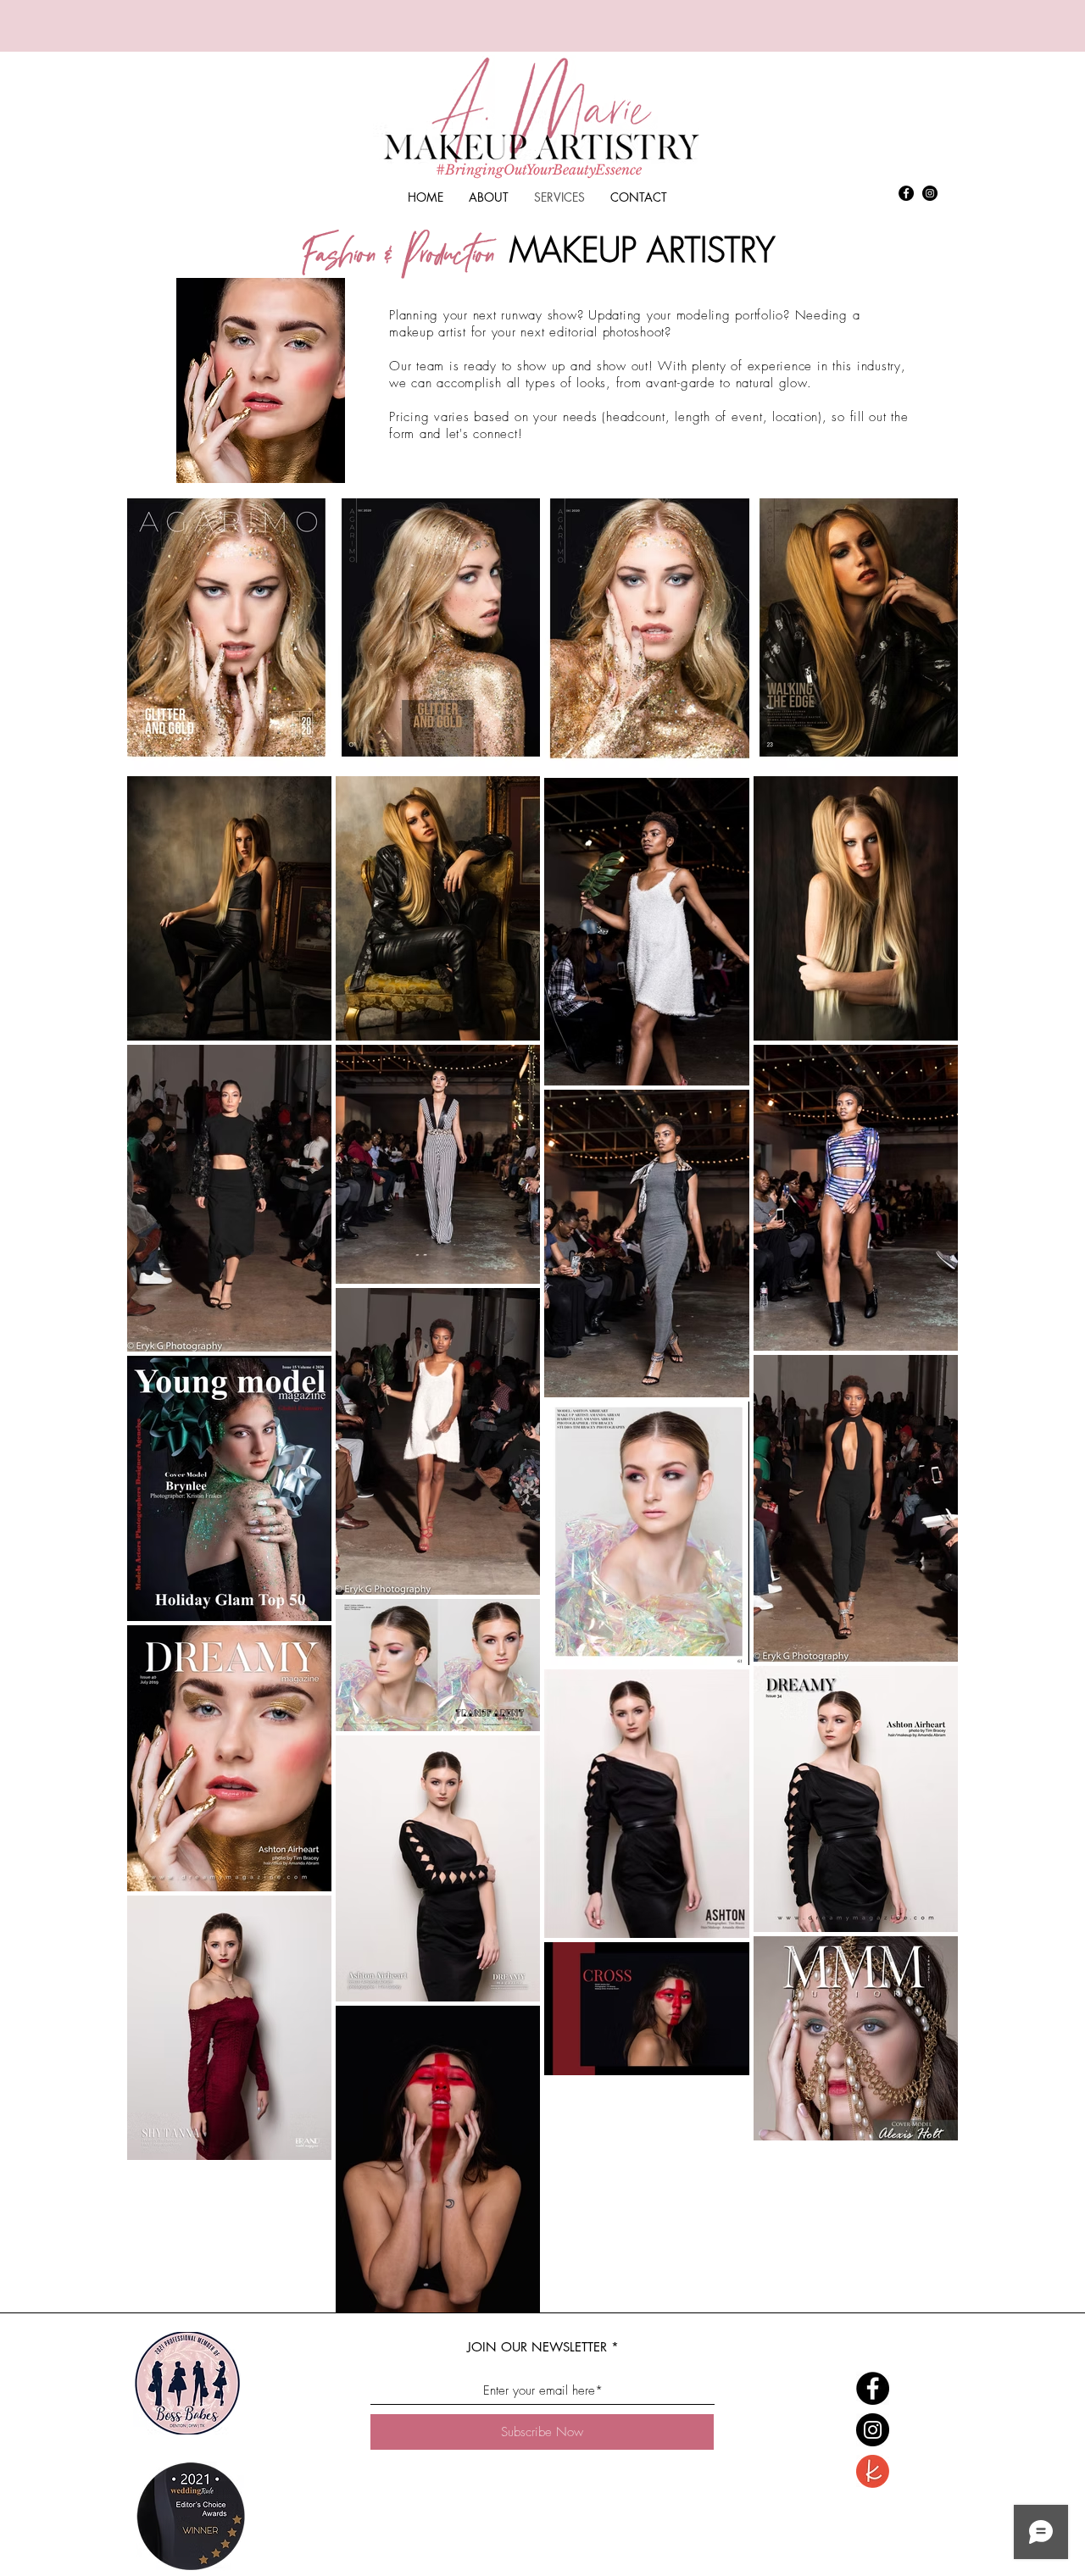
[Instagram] (930, 193)
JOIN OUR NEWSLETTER (537, 2347)
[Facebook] (906, 193)
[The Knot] (873, 2471)
